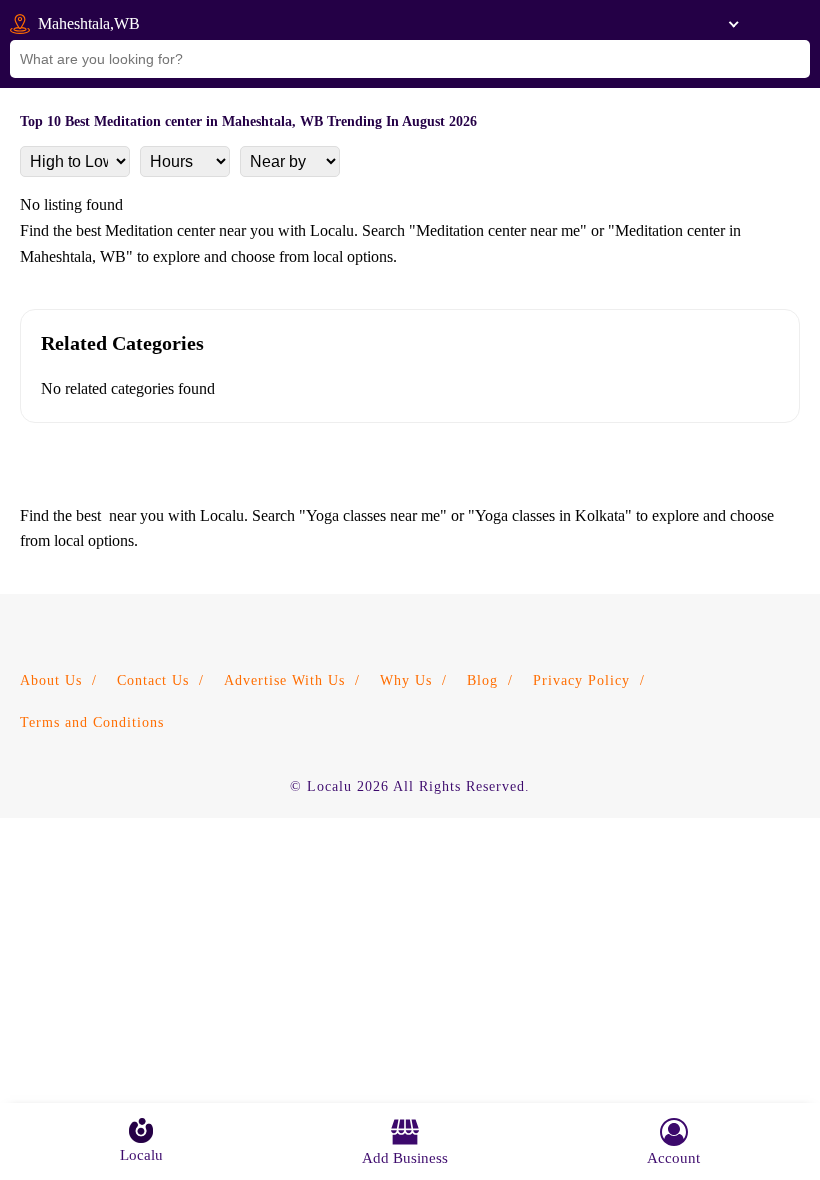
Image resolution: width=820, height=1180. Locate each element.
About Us (51, 680)
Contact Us (153, 680)
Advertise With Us (284, 680)
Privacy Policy (581, 680)
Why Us (406, 680)
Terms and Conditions (92, 722)
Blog (482, 680)
